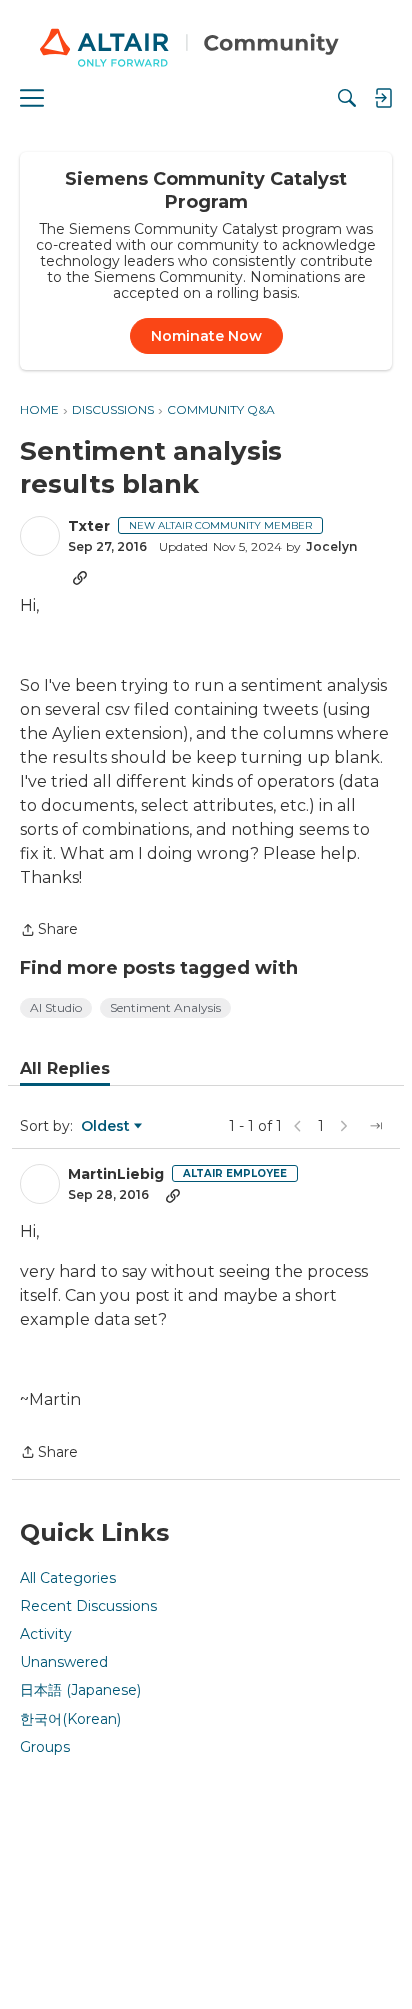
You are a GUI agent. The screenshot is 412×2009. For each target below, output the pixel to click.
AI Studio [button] (56, 1007)
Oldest (107, 1127)
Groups (45, 1747)
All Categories (68, 1578)
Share (49, 931)
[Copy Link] (80, 577)
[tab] (65, 1069)
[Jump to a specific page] (376, 1126)
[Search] (347, 98)
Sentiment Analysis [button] (165, 1007)
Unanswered (64, 1662)
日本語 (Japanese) (80, 1690)
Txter (89, 526)
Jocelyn (331, 546)
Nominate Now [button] (206, 336)
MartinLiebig (116, 1174)
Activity (46, 1634)
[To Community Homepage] (206, 50)
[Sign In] (383, 98)
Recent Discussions (88, 1606)
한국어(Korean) (70, 1719)
